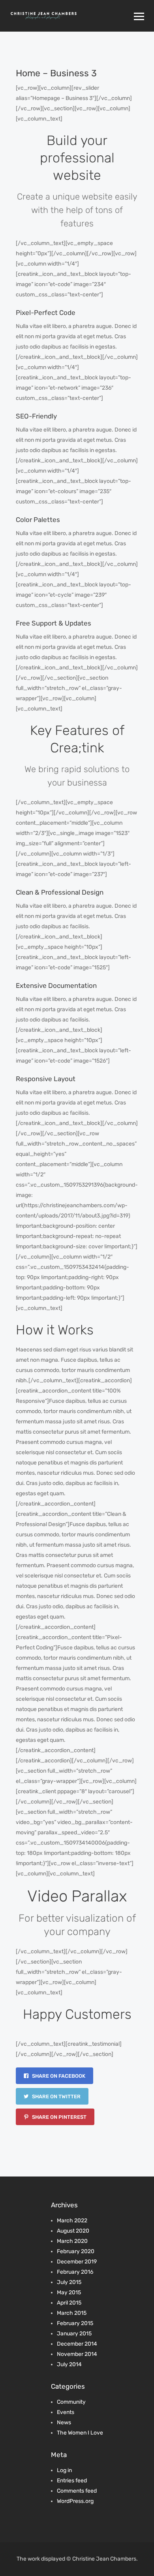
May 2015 (69, 2292)
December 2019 (77, 2262)
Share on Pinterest (59, 2117)
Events (66, 2412)
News (64, 2422)
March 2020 (72, 2241)
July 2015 (69, 2282)
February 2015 (75, 2323)
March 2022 (72, 2221)
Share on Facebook (58, 2076)
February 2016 (75, 2272)
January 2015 (74, 2334)
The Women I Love (80, 2433)
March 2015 (72, 2313)
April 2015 (69, 2303)
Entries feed (72, 2481)
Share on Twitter (56, 2096)
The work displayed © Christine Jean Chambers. (77, 2559)
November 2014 (77, 2354)
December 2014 (77, 2344)
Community (71, 2402)
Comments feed (77, 2491)
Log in (64, 2470)
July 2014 (69, 2364)
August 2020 (73, 2231)
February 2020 (76, 2251)
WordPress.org (75, 2501)
